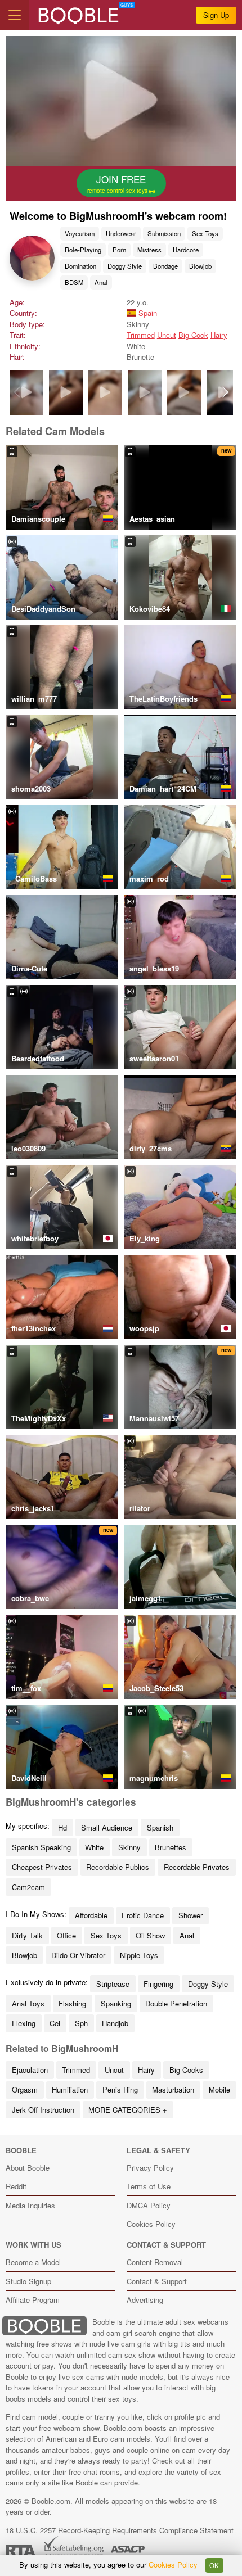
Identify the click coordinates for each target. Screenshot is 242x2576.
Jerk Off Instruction (43, 2110)
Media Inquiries (30, 2205)
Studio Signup (28, 2281)
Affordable (91, 1915)
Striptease (113, 1984)
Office (66, 1935)
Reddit (16, 2186)
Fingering (158, 1984)
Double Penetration (176, 2003)
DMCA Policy (149, 2205)
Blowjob (200, 266)
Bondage (165, 266)
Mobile (219, 2089)
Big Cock (193, 335)
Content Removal (155, 2262)
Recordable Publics (118, 1867)
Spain (147, 313)
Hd (62, 1827)
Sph (81, 2023)
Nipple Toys (139, 1955)
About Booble (28, 2168)
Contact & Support (157, 2281)
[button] (225, 392)
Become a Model (33, 2262)
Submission (164, 233)
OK (214, 2565)
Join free (118, 183)
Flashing (72, 2003)
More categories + (128, 2110)
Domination (80, 266)
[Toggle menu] (15, 15)
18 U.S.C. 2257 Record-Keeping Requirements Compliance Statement (120, 2530)
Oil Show (150, 1935)
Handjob (115, 2023)
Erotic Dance (143, 1915)
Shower (191, 1915)
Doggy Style (125, 266)
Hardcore (186, 250)
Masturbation (173, 2089)
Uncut (167, 335)
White (94, 1847)
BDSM (74, 282)
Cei (55, 2023)
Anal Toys (28, 2003)
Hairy (219, 335)
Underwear (121, 233)
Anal (101, 282)
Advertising (145, 2300)
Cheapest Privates (42, 1867)
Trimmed (141, 335)
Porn (119, 250)
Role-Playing (83, 250)
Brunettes (171, 1847)
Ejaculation (30, 2070)
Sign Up (216, 15)
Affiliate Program (33, 2300)
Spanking (116, 2003)
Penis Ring (120, 2089)
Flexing (24, 2023)
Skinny (129, 1847)
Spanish (160, 1827)
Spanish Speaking (41, 1847)
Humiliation (70, 2089)
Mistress (149, 250)
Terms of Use (149, 2186)
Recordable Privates (197, 1867)
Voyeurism (80, 233)
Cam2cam (28, 1887)
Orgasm (25, 2089)
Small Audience (107, 1827)
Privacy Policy (150, 2168)
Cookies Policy (151, 2224)
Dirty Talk (27, 1935)
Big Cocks (186, 2070)
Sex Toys (205, 233)
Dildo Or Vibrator (78, 1955)
